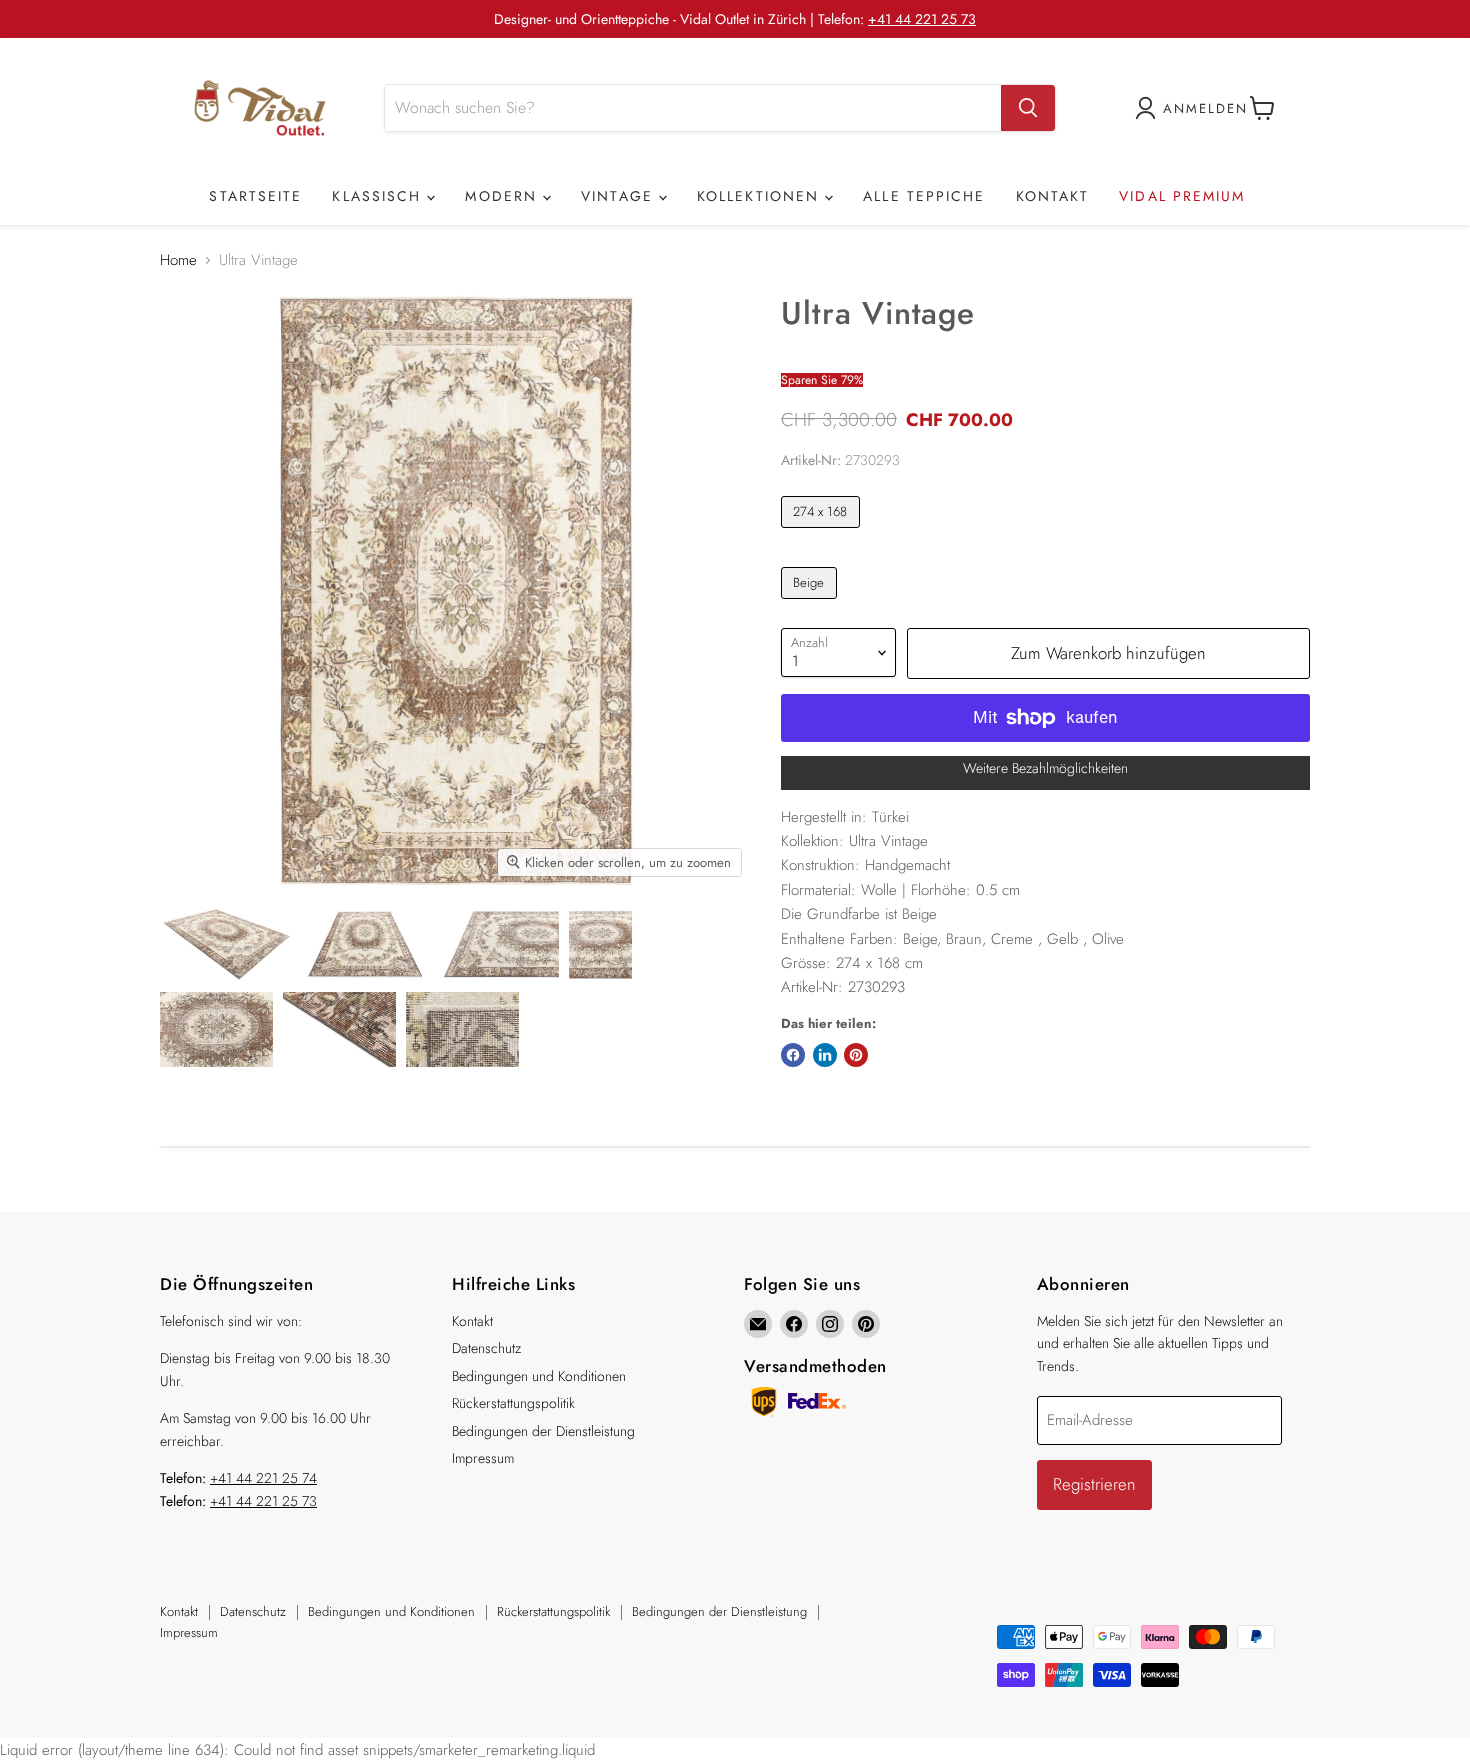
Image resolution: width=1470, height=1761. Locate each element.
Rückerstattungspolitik (513, 1403)
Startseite (255, 196)
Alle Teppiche (924, 196)
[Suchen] (1028, 108)
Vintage (620, 196)
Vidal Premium (1182, 196)
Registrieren (1094, 1484)
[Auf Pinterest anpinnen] (856, 1055)
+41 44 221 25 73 (922, 19)
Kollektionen (761, 196)
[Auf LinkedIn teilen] (825, 1055)
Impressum (483, 1458)
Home (178, 260)
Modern (504, 196)
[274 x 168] (823, 533)
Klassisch (379, 196)
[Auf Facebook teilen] (793, 1055)
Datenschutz (486, 1348)
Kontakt (1053, 196)
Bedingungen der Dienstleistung (543, 1431)
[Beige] (811, 604)
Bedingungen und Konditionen (539, 1376)
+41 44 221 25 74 (263, 1478)
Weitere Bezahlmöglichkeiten (1045, 768)
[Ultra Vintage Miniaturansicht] (226, 944)
